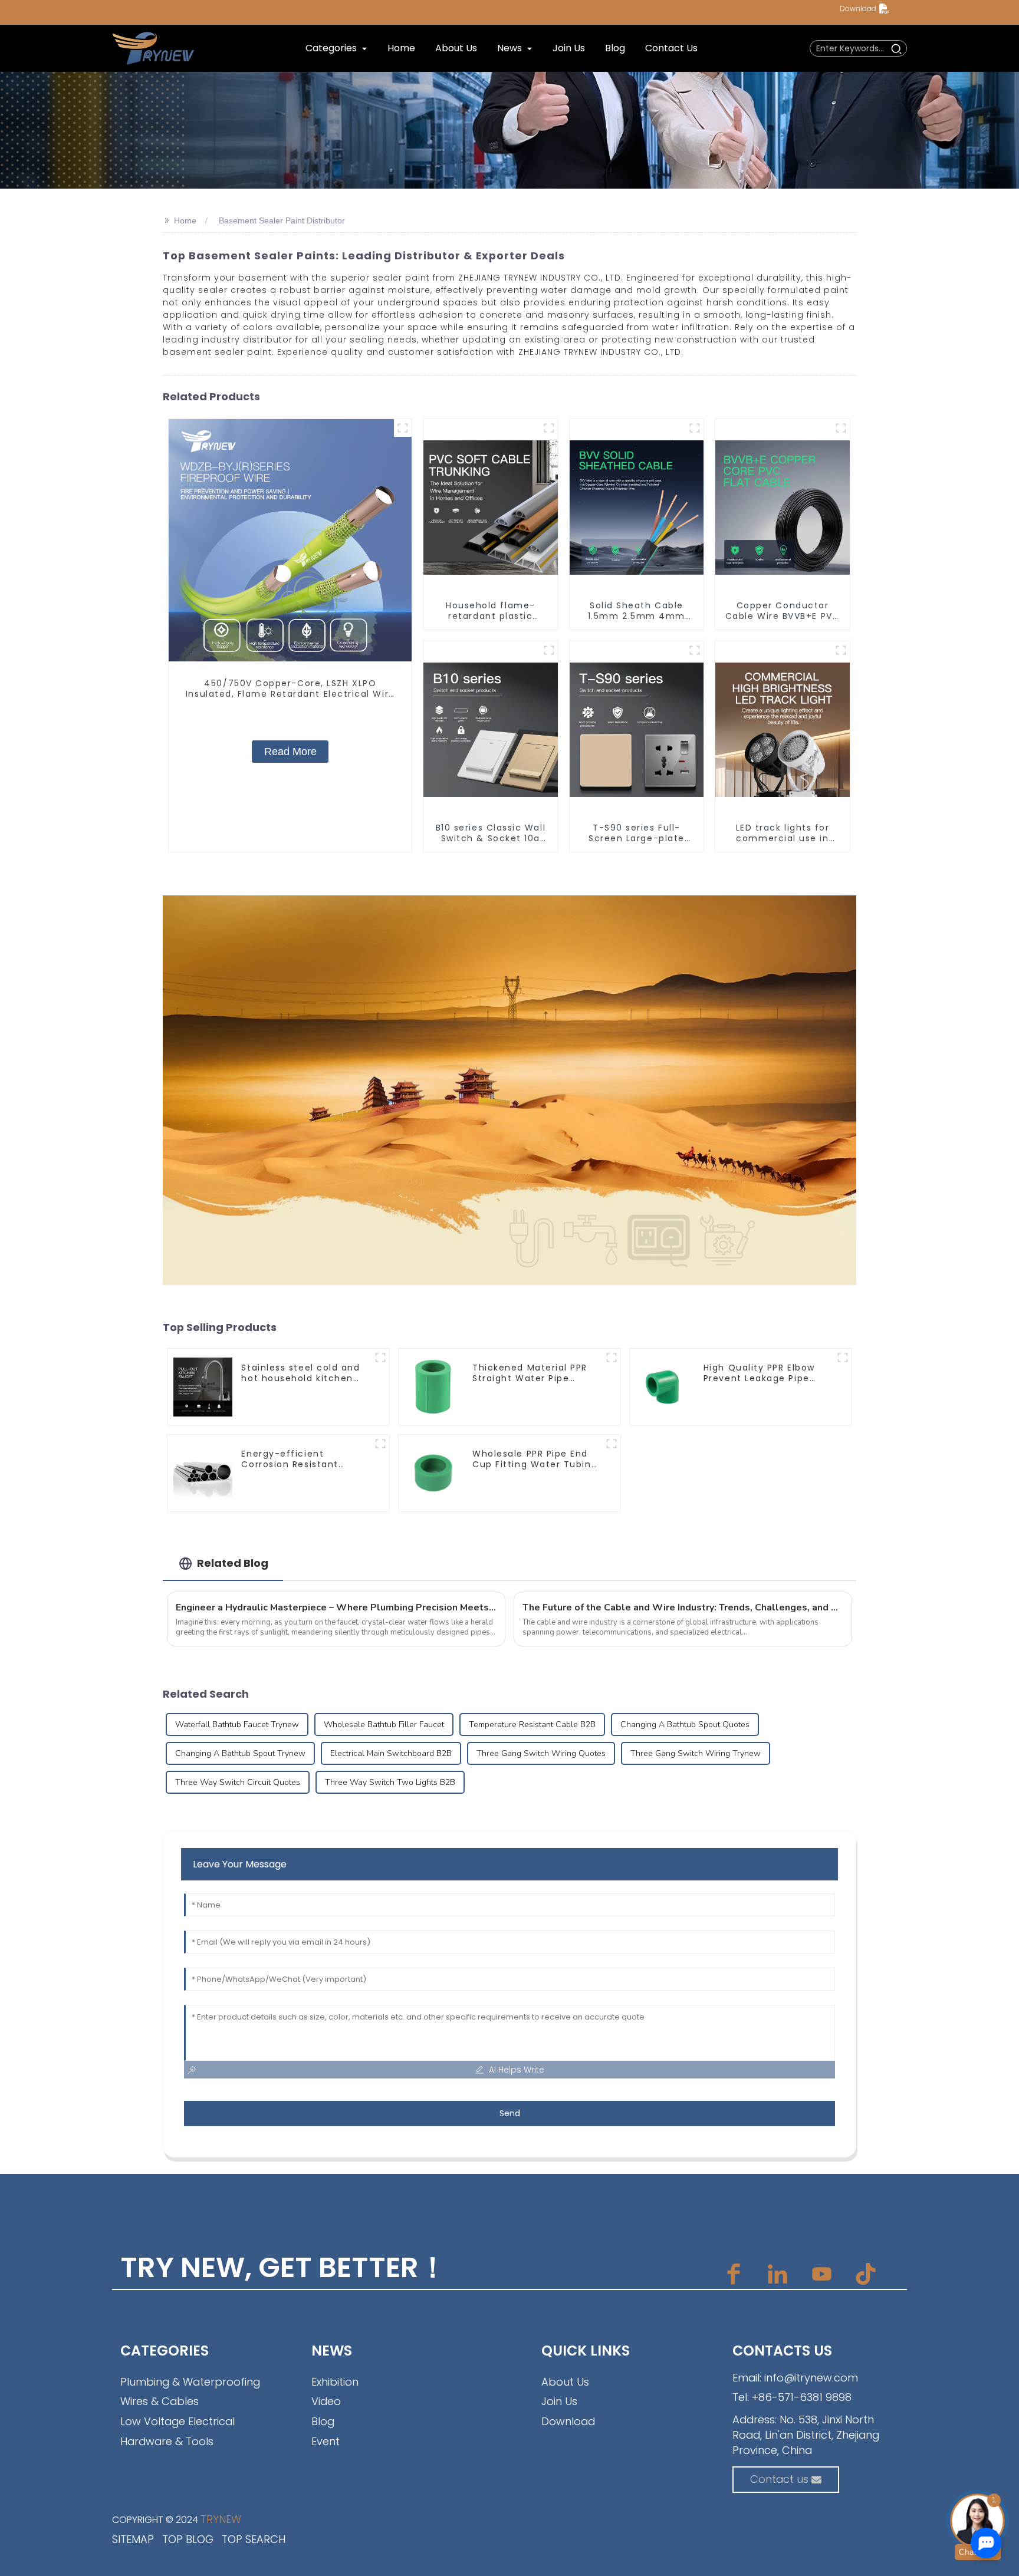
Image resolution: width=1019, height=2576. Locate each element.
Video (326, 2401)
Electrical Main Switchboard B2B (391, 1753)
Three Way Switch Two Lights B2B (390, 1782)
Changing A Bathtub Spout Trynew (240, 1753)
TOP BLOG (188, 2539)
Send (510, 2113)
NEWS (332, 2351)
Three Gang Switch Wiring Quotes (541, 1753)
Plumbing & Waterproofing (190, 2382)
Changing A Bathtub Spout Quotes (685, 1725)
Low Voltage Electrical (177, 2421)
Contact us (779, 2479)
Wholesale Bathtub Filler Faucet (384, 1725)
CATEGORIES (165, 2351)
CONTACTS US (782, 2351)
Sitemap (133, 2539)
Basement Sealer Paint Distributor (282, 220)
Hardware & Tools (167, 2441)
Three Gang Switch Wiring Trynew (696, 1753)
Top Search (254, 2539)
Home (185, 220)
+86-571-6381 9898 (802, 2397)
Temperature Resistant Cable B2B (532, 1725)
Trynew (221, 2519)
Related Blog (233, 1563)
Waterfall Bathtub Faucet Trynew (237, 1725)
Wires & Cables (160, 2401)
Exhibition (335, 2382)
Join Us (559, 2401)
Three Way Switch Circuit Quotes (238, 1782)
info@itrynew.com (811, 2378)
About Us (565, 2382)
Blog (323, 2421)
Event (326, 2441)
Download (858, 9)
